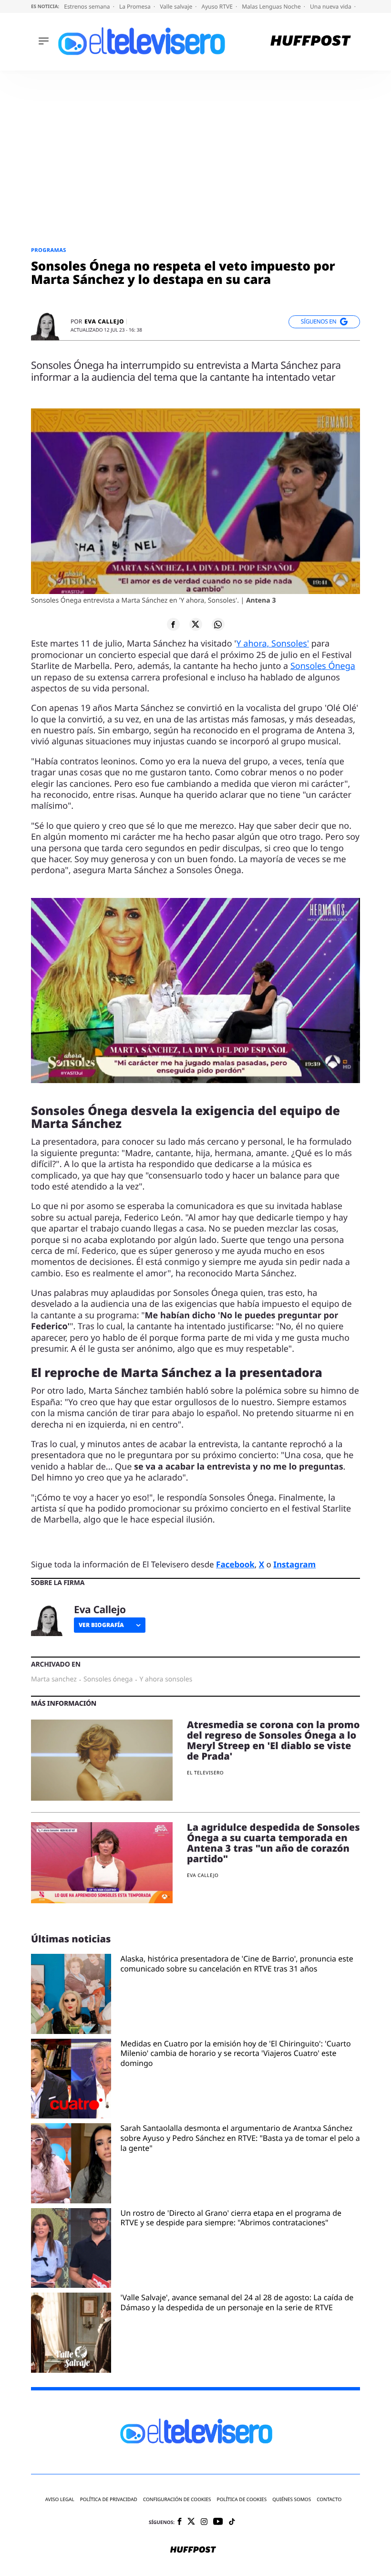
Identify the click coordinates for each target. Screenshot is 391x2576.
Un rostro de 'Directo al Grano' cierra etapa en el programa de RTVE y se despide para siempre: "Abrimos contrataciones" (231, 2218)
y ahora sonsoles (166, 1679)
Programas (49, 250)
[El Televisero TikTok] (232, 2522)
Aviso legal (60, 2499)
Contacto (329, 2499)
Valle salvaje (177, 6)
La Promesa (136, 6)
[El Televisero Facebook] (180, 2522)
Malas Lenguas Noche (272, 6)
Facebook (235, 1564)
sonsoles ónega (108, 1679)
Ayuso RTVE (218, 6)
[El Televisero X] (191, 2522)
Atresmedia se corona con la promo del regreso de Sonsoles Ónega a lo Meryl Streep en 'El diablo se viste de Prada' (273, 1740)
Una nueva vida (331, 6)
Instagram (294, 1564)
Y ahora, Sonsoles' (273, 644)
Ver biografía (101, 1625)
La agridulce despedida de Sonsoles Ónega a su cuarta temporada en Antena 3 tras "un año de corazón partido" (273, 1843)
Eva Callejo (104, 322)
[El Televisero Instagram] (204, 2522)
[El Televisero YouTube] (218, 2522)
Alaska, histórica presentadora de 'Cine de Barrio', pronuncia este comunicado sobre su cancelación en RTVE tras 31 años (237, 1964)
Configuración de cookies (177, 2499)
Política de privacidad (109, 2499)
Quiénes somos (292, 2499)
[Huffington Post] (311, 42)
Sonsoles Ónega (323, 666)
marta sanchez (54, 1679)
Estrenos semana (88, 6)
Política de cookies (242, 2499)
